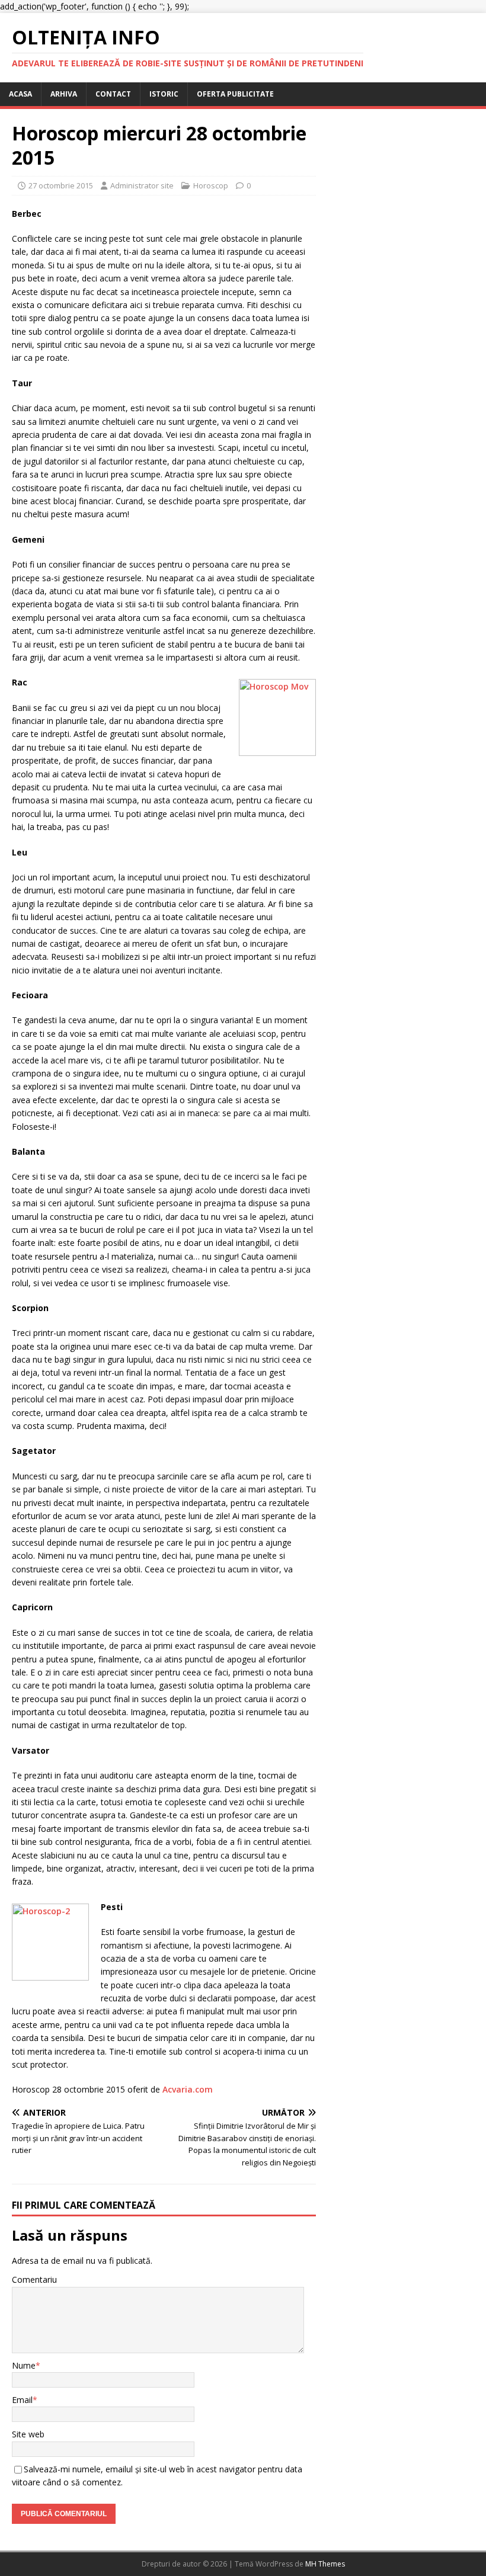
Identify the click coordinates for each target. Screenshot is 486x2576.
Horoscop (211, 185)
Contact (113, 94)
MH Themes (325, 2564)
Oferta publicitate (235, 94)
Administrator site (142, 185)
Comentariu (34, 2279)
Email (22, 2400)
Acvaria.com (188, 2089)
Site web (28, 2434)
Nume (24, 2365)
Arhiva (64, 94)
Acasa (20, 94)
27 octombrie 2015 (61, 185)
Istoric (164, 94)
